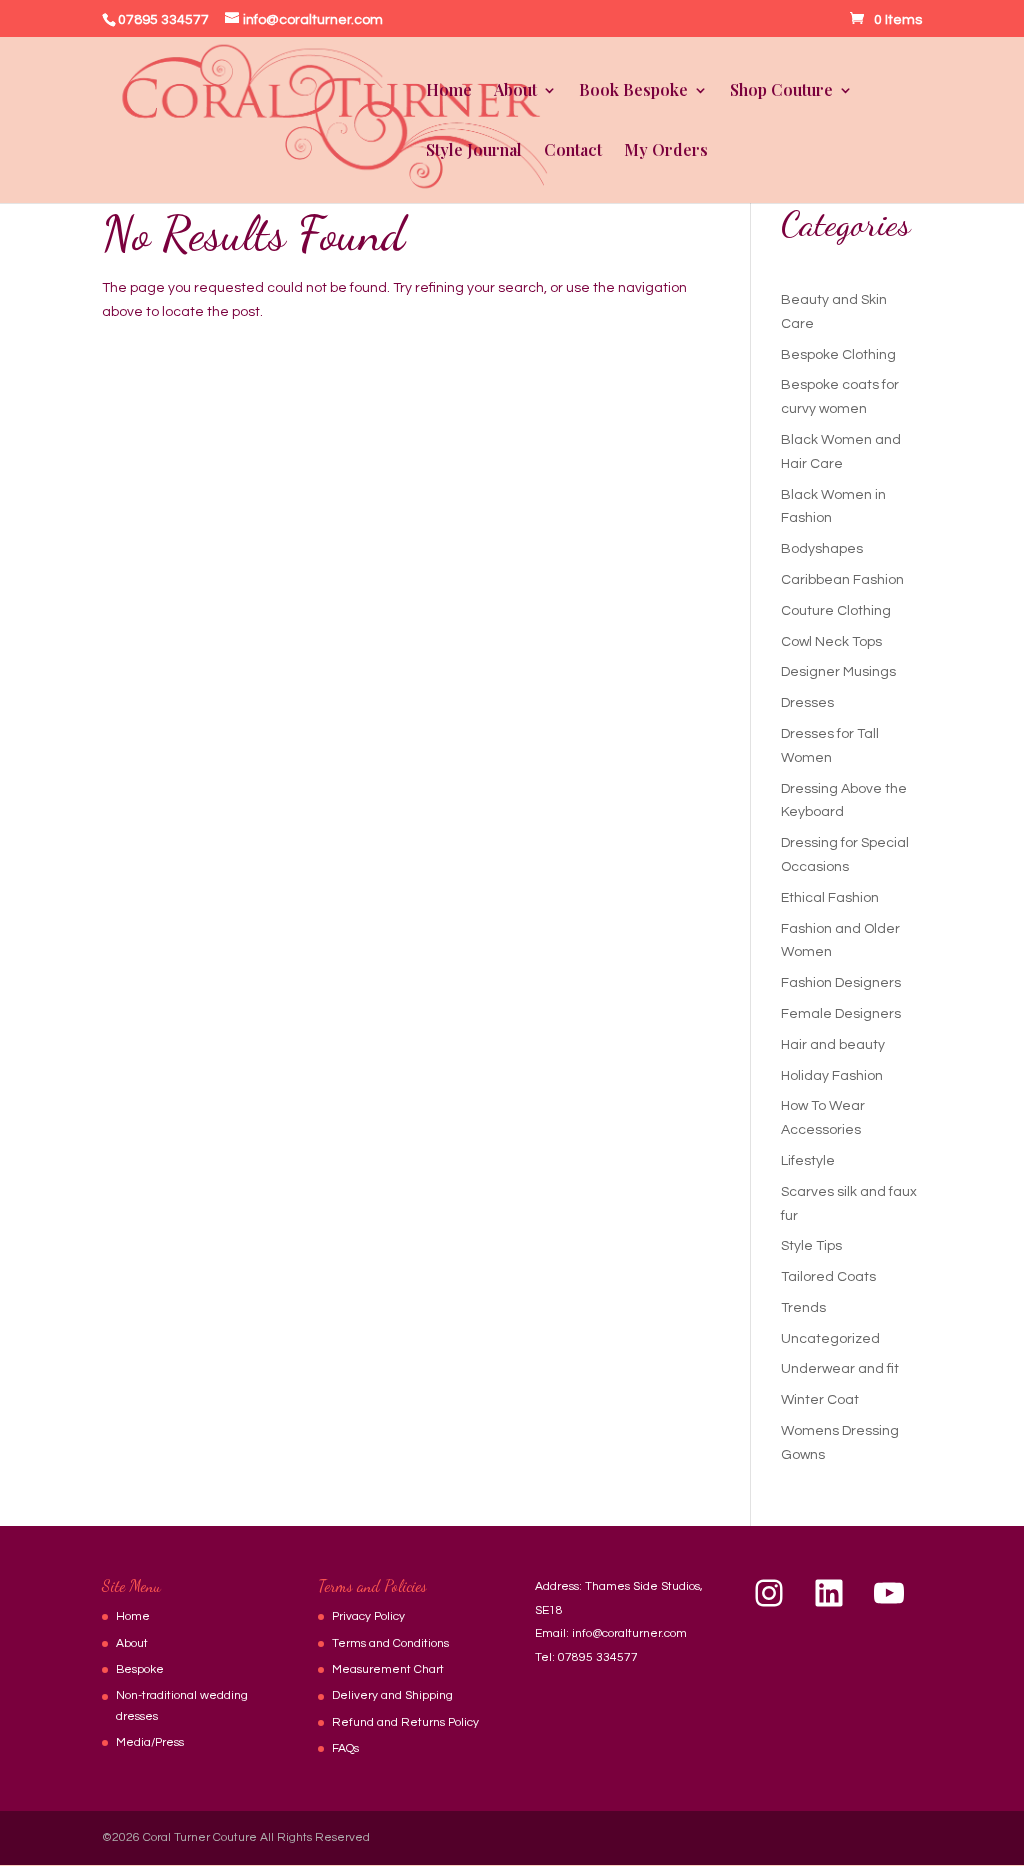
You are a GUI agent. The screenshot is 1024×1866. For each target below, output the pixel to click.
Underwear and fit (840, 1369)
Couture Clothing (836, 611)
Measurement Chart (388, 1669)
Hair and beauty (833, 1045)
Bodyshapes (822, 549)
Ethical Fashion (830, 898)
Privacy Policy (368, 1616)
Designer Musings (838, 672)
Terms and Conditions (390, 1643)
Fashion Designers (841, 983)
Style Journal (474, 151)
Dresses (807, 703)
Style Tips (811, 1246)
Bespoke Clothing (838, 355)
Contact (573, 151)
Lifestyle (808, 1161)
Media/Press (150, 1742)
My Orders (666, 151)
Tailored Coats (828, 1277)
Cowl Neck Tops (831, 642)
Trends (803, 1308)
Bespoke (140, 1669)
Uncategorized (830, 1339)
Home (449, 91)
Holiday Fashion (832, 1076)
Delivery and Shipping (392, 1695)
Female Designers (841, 1014)
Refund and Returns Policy (405, 1722)
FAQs (345, 1748)
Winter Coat (820, 1400)
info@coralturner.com (629, 1633)
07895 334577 (598, 1657)
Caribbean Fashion (842, 580)
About (132, 1643)
